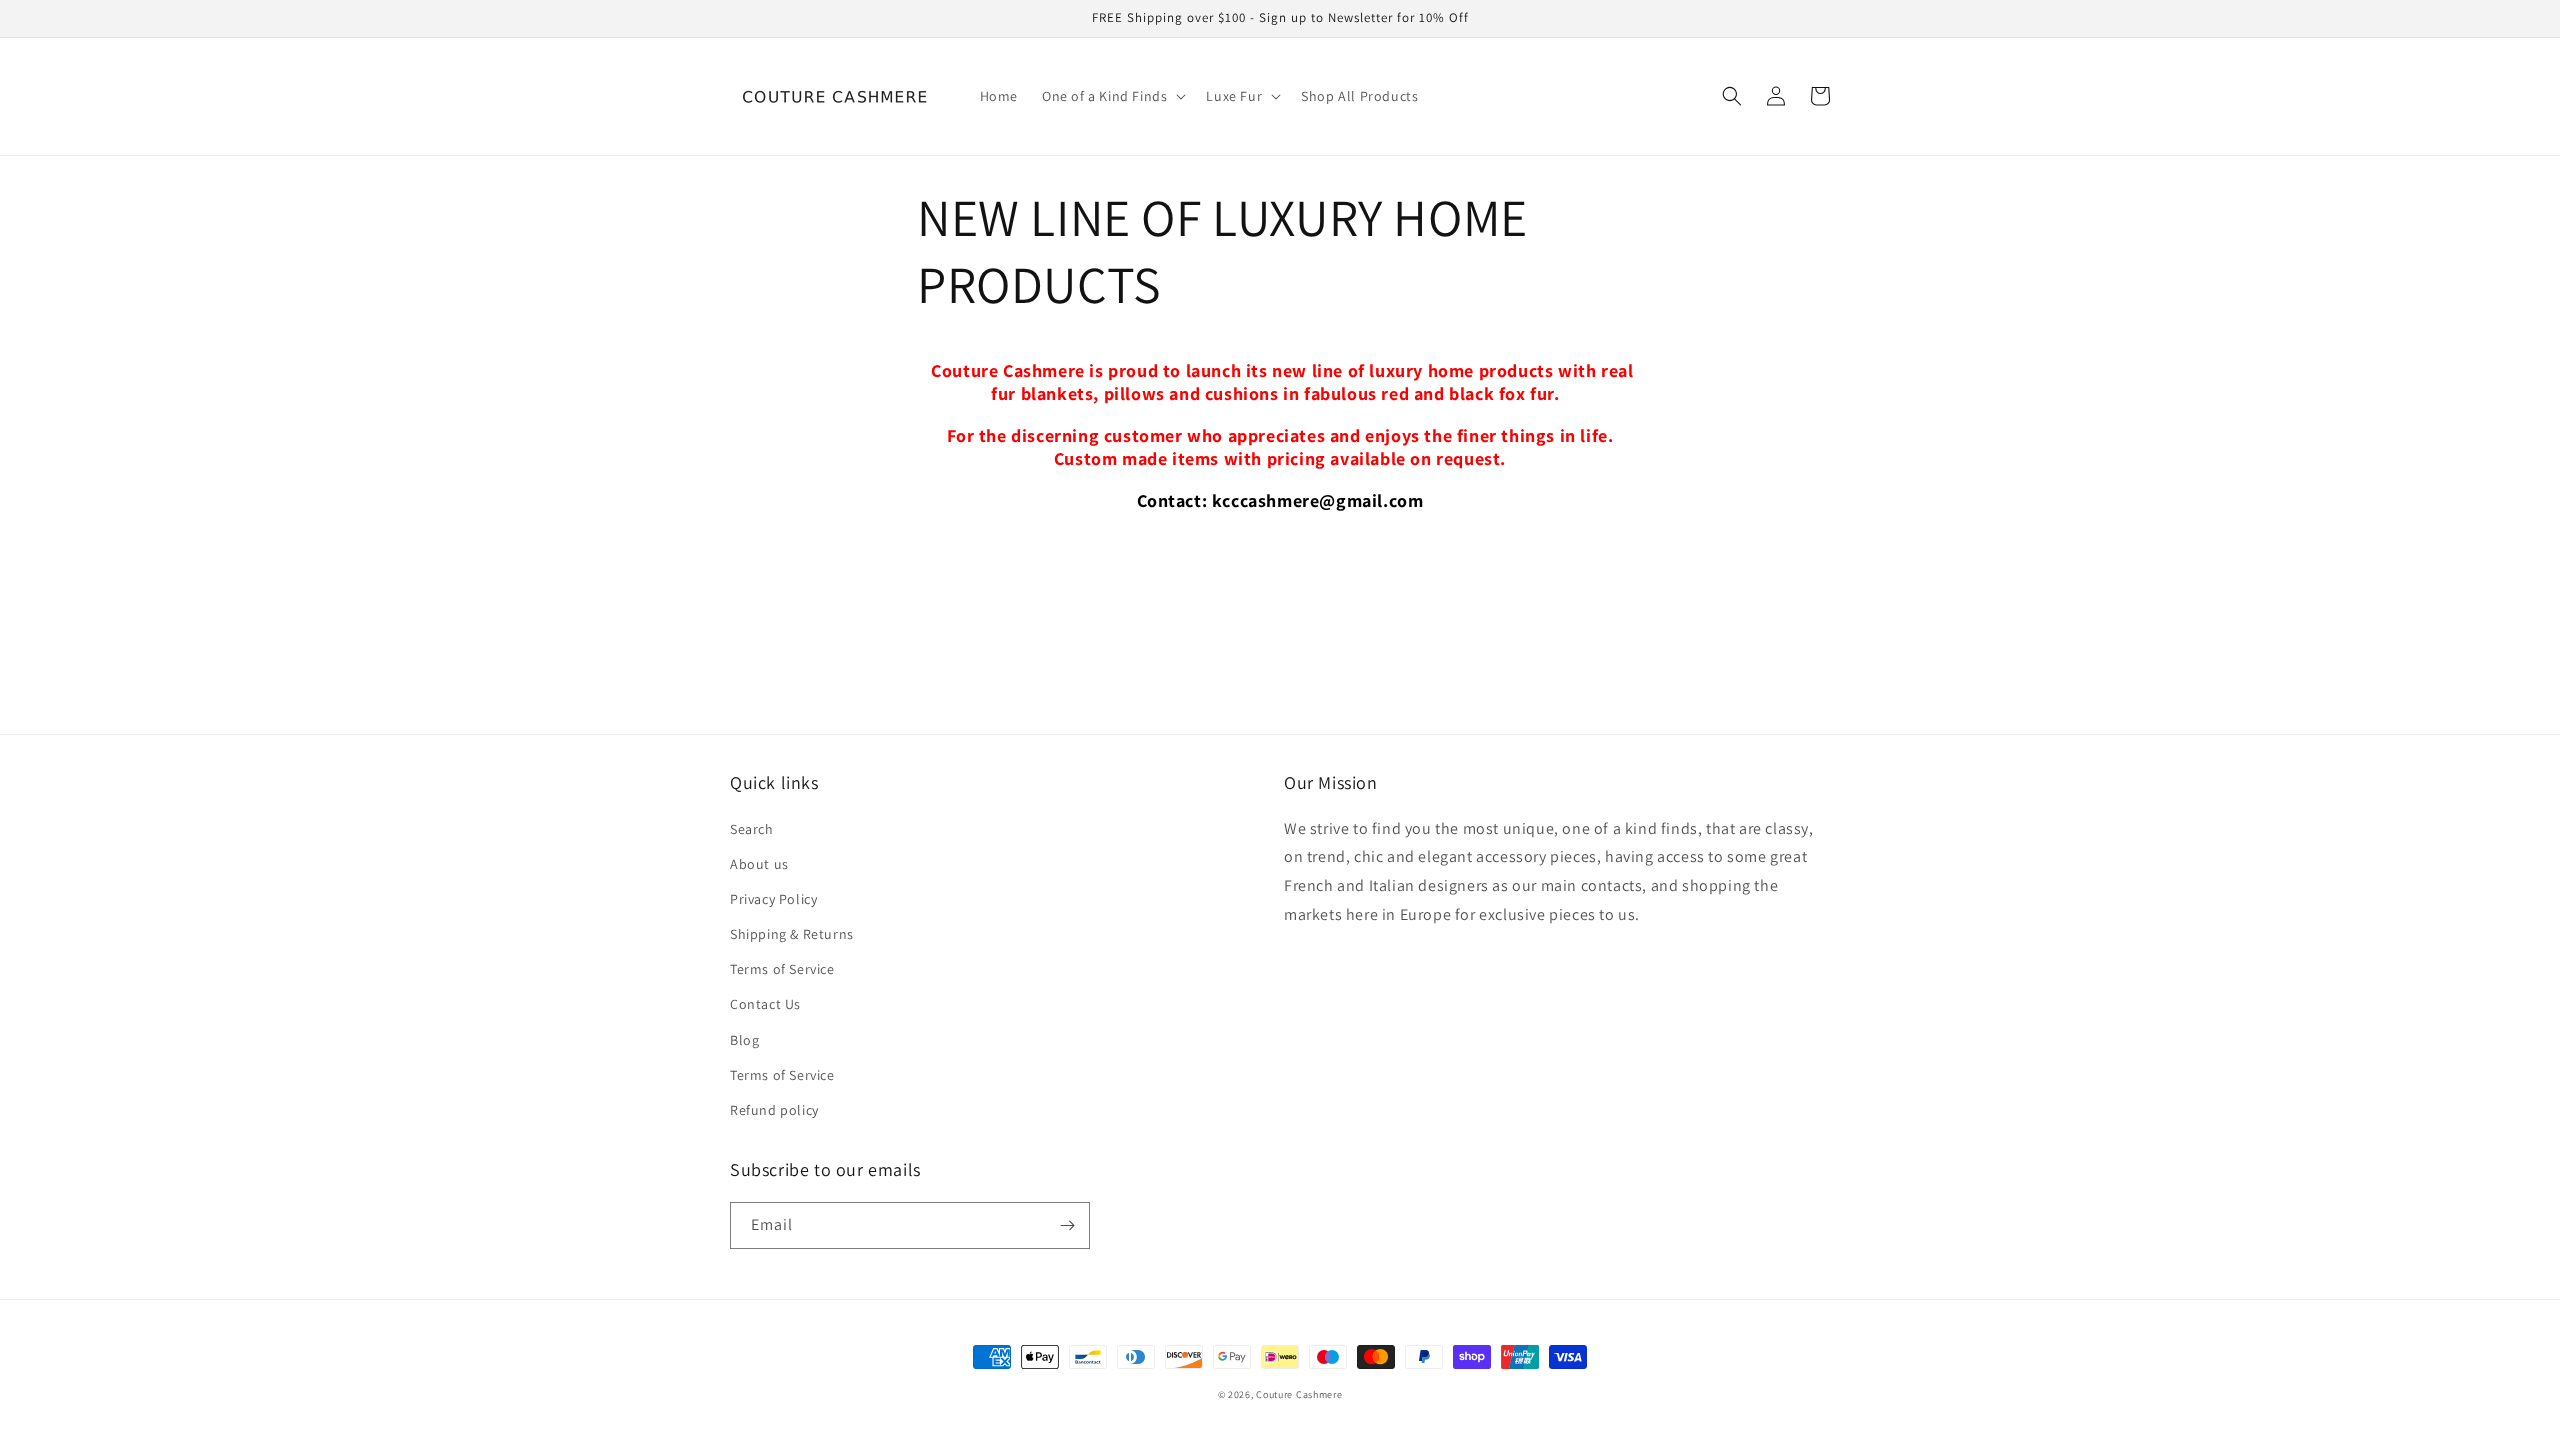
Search (752, 829)
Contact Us (765, 1004)
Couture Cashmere (1299, 1394)
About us (759, 864)
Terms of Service (782, 969)
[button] (1112, 96)
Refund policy (774, 1110)
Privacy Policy (773, 899)
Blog (744, 1040)
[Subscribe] (1067, 1225)
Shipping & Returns (792, 934)
